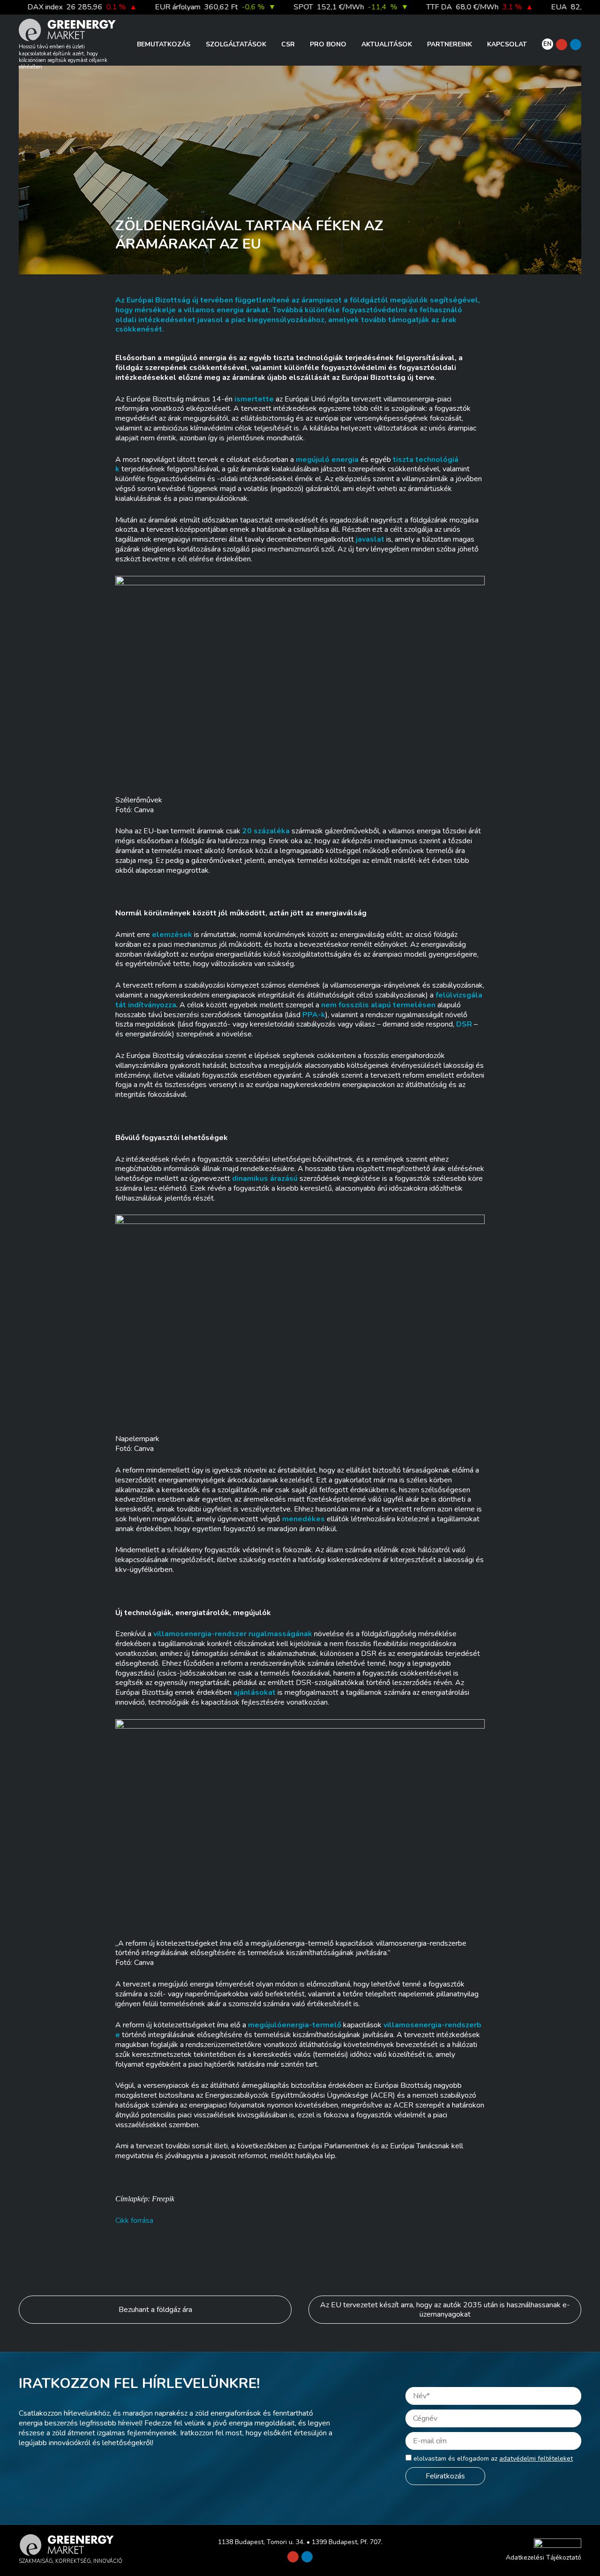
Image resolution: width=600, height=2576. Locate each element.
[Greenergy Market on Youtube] (562, 45)
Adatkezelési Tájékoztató (544, 2557)
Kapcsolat (507, 44)
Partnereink (450, 44)
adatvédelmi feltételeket (536, 2459)
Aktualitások (387, 44)
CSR (288, 44)
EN (547, 44)
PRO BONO (328, 44)
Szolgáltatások (236, 44)
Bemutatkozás (164, 44)
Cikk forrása (134, 2221)
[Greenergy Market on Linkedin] (576, 45)
